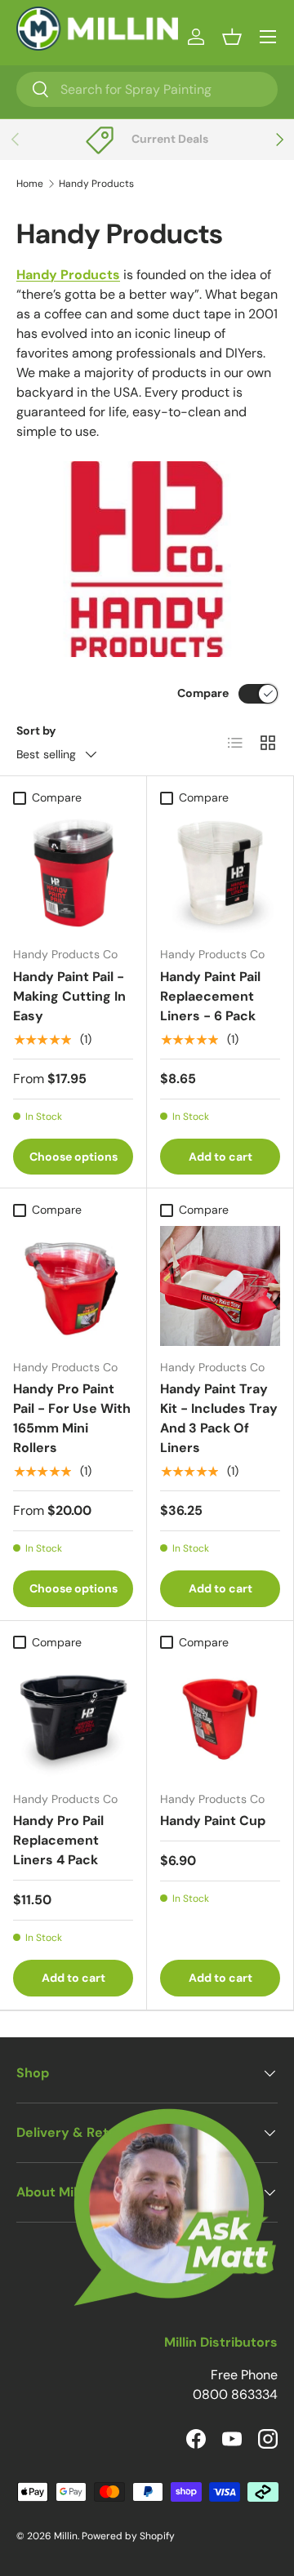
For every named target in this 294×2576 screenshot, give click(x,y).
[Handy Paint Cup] (220, 1718)
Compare (203, 693)
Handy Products (96, 184)
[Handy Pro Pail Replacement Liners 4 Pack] (73, 1718)
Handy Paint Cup (213, 1821)
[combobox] (147, 89)
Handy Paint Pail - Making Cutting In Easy (69, 996)
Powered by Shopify (128, 2536)
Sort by (36, 731)
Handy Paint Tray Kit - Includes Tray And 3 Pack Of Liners (219, 1418)
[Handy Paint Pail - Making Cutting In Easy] (73, 873)
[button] (232, 37)
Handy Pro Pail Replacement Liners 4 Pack (58, 1840)
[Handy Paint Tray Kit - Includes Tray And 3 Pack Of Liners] (220, 1286)
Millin (66, 2536)
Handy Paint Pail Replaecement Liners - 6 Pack (210, 996)
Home (30, 184)
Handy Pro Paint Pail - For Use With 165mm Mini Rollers (72, 1418)
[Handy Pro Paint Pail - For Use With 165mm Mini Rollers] (73, 1286)
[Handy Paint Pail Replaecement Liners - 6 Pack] (220, 873)
